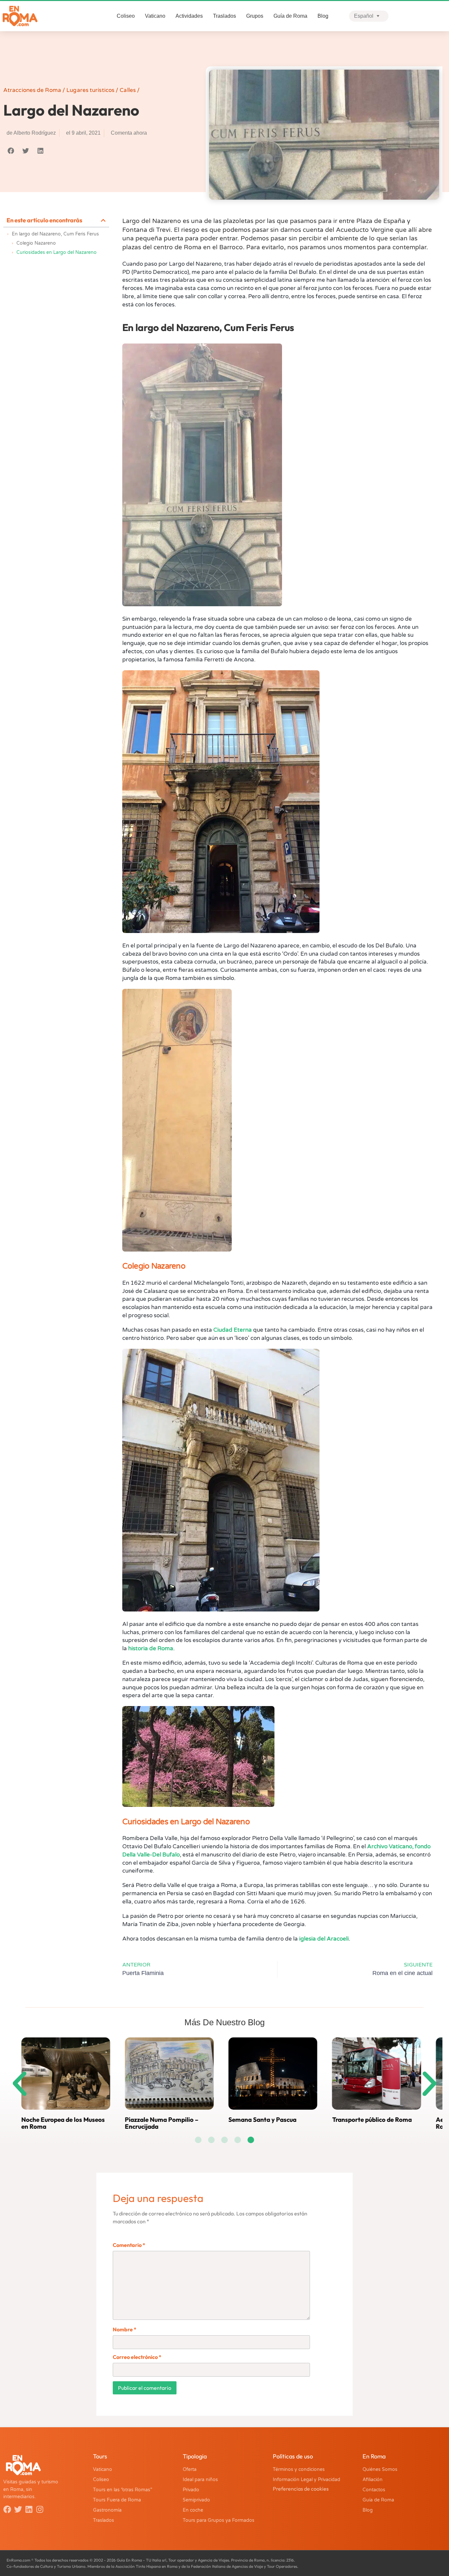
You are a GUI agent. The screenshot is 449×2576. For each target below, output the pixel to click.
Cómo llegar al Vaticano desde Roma (393, 2123)
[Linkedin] (29, 2509)
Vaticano (155, 16)
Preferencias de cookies (301, 2489)
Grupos (255, 16)
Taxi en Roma (161, 2120)
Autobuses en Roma (274, 2120)
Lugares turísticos (90, 90)
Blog (323, 16)
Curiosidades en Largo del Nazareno (57, 252)
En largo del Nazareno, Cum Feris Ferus (55, 234)
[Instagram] (40, 2509)
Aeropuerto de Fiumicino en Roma (78, 2123)
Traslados (225, 16)
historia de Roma (151, 1648)
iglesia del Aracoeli (324, 1939)
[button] (11, 151)
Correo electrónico (137, 2357)
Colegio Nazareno (36, 243)
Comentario (129, 2245)
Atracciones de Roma (32, 90)
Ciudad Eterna (233, 1330)
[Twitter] (18, 2509)
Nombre (125, 2329)
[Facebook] (7, 2509)
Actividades (189, 16)
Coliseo (126, 16)
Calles (128, 90)
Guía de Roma (290, 16)
